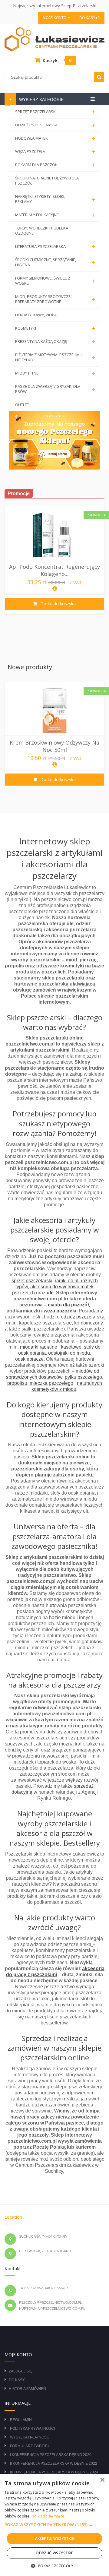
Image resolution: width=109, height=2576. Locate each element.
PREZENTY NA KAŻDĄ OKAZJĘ (55, 342)
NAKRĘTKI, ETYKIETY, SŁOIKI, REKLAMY (55, 199)
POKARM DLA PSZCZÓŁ (55, 165)
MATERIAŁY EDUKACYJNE (55, 215)
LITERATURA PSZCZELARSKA (55, 247)
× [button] (102, 2480)
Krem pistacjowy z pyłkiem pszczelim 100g (55, 752)
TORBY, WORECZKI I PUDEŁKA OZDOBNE (42, 231)
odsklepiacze (29, 1359)
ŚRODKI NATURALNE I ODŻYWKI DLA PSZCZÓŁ (47, 180)
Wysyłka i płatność (30, 2437)
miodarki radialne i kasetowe (51, 1347)
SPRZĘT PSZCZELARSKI (55, 112)
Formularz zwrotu (30, 2446)
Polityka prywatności (32, 2429)
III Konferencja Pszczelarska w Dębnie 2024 (54, 2472)
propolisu (17, 1383)
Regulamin (21, 2420)
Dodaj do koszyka (57, 604)
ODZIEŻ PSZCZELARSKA (55, 125)
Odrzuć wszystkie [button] (54, 2553)
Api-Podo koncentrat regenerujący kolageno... (54, 570)
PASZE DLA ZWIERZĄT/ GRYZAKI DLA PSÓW (55, 389)
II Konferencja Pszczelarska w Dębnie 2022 (54, 2464)
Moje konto (55, 18)
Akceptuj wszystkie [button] (54, 2538)
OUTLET (22, 405)
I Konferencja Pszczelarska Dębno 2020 (51, 2455)
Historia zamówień (27, 2389)
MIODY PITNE (55, 373)
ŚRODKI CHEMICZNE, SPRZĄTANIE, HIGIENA (55, 262)
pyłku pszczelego (83, 1377)
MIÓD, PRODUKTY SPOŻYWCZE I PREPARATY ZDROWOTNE (55, 299)
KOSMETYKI (55, 328)
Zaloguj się (20, 2371)
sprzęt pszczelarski (32, 1281)
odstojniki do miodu (69, 1353)
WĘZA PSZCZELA (55, 152)
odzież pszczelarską (83, 1317)
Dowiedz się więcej (48, 2516)
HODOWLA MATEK (55, 138)
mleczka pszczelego (51, 1383)
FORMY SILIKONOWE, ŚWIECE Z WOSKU (55, 281)
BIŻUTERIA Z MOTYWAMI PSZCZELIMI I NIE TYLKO (55, 357)
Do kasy (88, 18)
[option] (54, 560)
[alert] (54, 2525)
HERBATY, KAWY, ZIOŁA (36, 315)
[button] (54, 2525)
